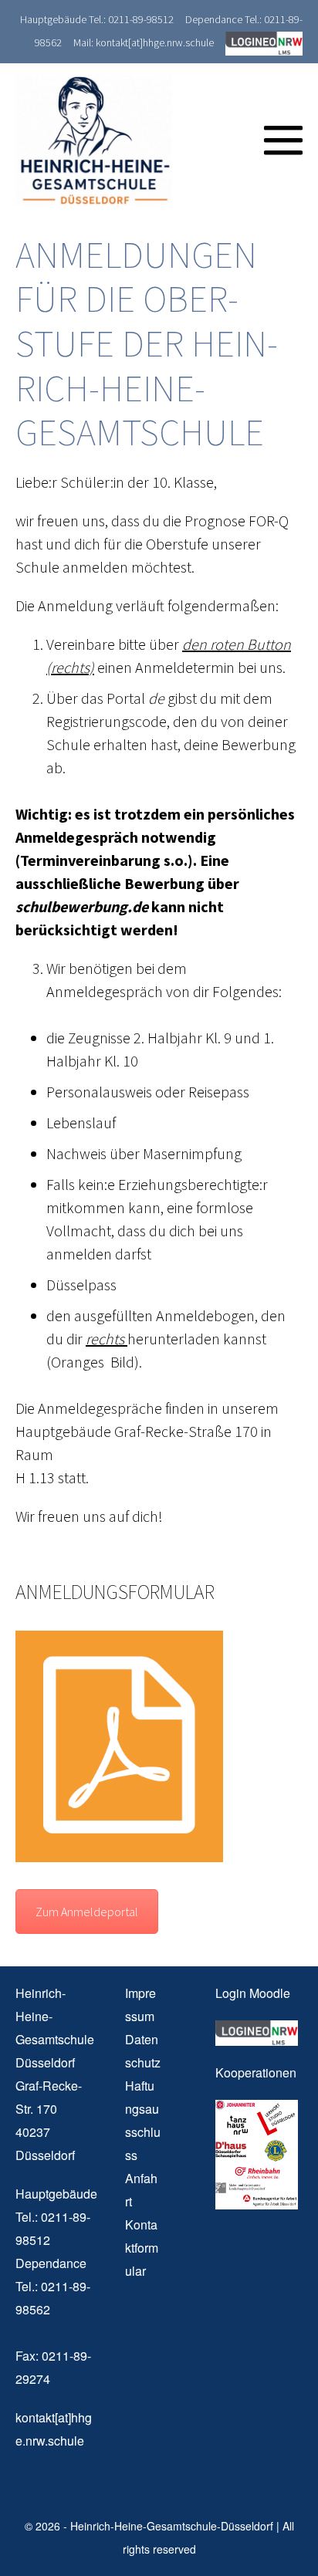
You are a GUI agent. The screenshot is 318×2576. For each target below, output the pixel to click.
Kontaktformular (142, 2248)
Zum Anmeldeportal (87, 1912)
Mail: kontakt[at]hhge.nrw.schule (144, 42)
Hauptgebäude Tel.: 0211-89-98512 (97, 19)
